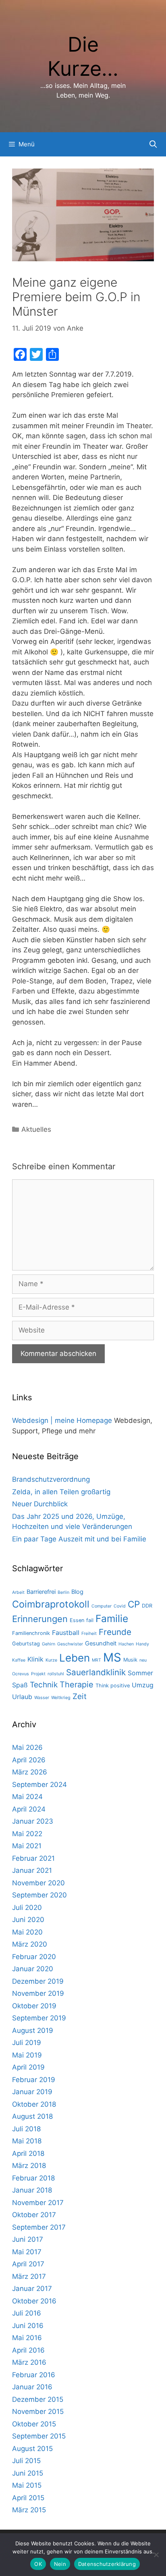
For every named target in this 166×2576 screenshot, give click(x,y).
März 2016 (29, 2362)
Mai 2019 (27, 2055)
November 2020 (38, 1883)
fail (90, 1620)
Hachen (126, 1644)
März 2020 (30, 1944)
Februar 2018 (33, 2178)
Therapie (77, 1685)
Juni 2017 (28, 2239)
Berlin (63, 1592)
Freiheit (89, 1634)
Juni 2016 (28, 2326)
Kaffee (19, 1660)
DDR (147, 1606)
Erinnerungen (40, 1619)
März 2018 (29, 2166)
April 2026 (29, 1760)
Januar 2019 (32, 2092)
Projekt (38, 1674)
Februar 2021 (33, 1858)
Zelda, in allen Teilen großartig (61, 1492)
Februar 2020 (34, 1957)
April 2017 (28, 2264)
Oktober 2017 (34, 2215)
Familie (112, 1618)
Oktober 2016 (34, 2301)
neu (143, 1660)
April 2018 (28, 2153)
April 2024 (29, 1809)
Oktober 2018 (34, 2104)
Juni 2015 (28, 2473)
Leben (75, 1658)
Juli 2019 (27, 2043)
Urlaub (22, 1697)
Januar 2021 (32, 1870)
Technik (44, 1685)
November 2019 (38, 1993)
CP (134, 1604)
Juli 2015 (26, 2461)
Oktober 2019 (34, 2006)
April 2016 (28, 2350)
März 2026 (30, 1772)
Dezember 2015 (38, 2399)
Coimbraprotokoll (51, 1604)
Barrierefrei (41, 1592)
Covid (120, 1606)
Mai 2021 (27, 1846)
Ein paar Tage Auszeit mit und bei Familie (79, 1539)
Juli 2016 (27, 2313)
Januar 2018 (32, 2190)
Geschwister (70, 1644)
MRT (96, 1660)
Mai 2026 (27, 1747)
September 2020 (39, 1895)
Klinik (35, 1659)
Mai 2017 (27, 2252)
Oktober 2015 (34, 2424)
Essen (77, 1620)
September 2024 (39, 1785)
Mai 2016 (27, 2338)
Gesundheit (101, 1643)
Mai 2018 (27, 2141)
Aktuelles (36, 1129)
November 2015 (38, 2411)
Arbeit (18, 1592)
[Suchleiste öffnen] (153, 144)
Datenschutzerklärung (107, 2564)
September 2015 (39, 2436)
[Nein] (156, 2555)
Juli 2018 (26, 2129)
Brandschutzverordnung (51, 1479)
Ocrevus (21, 1674)
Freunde (115, 1632)
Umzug (143, 1685)
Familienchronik (31, 1633)
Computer (102, 1606)
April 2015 (28, 2498)
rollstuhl (56, 1674)
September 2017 (39, 2227)
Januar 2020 (33, 1969)
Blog (77, 1592)
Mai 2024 (27, 1797)
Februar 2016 (34, 2375)
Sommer (140, 1673)
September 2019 (39, 2018)
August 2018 (32, 2116)
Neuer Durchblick (40, 1504)
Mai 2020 (27, 1932)
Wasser (42, 1698)
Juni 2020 (28, 1920)
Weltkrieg (61, 1698)
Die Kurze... (83, 56)
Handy (142, 1644)
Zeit (80, 1696)
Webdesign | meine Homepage (62, 1420)
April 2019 (28, 2067)
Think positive (113, 1686)
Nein (60, 2564)
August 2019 (33, 2030)
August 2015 (32, 2449)
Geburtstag (26, 1644)
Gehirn (49, 1644)
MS (112, 1657)
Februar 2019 (34, 2080)
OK (38, 2564)
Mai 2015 (27, 2485)
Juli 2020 (27, 1908)
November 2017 (38, 2203)
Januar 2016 (32, 2387)
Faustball (66, 1633)
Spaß (20, 1685)
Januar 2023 (33, 1821)
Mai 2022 (27, 1834)
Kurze (51, 1660)
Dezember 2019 (38, 1981)
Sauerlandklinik (96, 1672)
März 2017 (29, 2276)
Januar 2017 (32, 2289)
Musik (130, 1660)
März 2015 (29, 2510)
